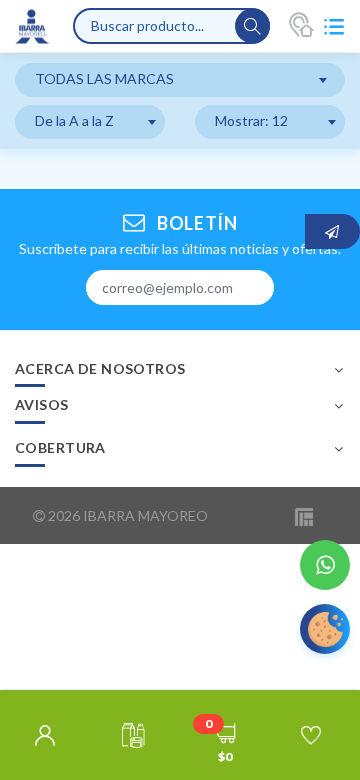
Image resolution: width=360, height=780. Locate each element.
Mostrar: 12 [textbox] (251, 120)
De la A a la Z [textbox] (74, 120)
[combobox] (180, 80)
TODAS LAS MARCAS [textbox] (104, 78)
